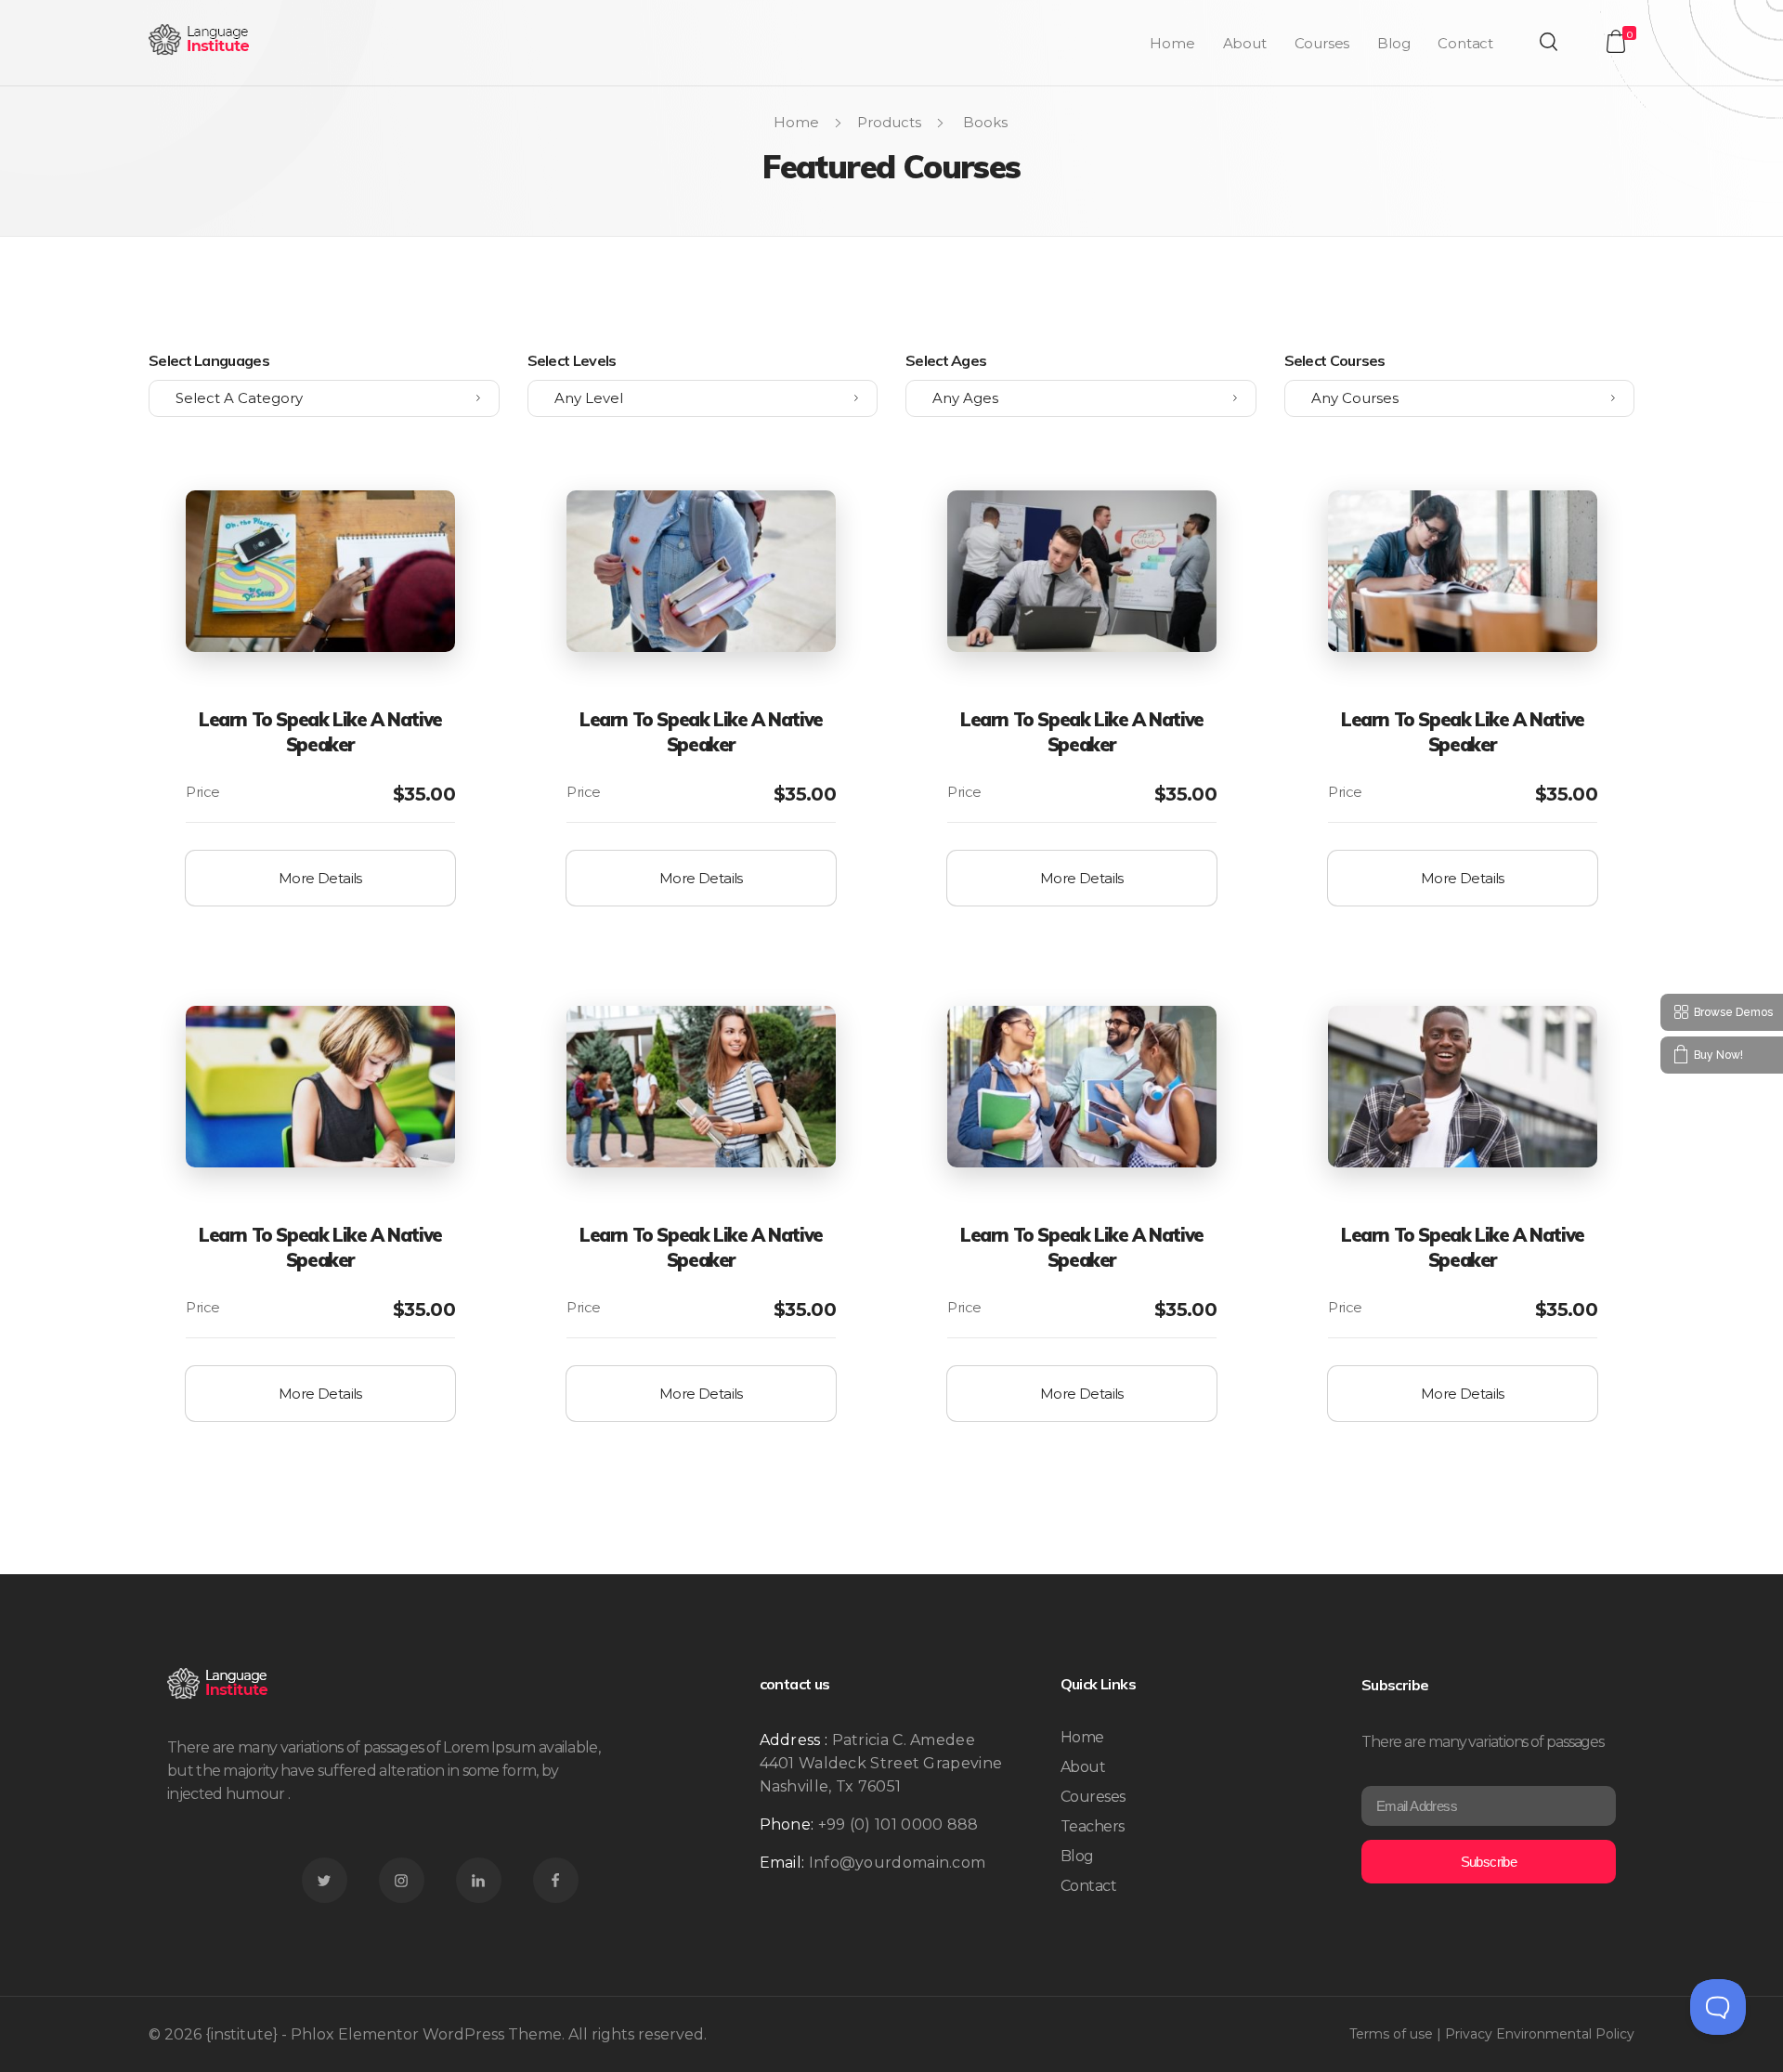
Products (889, 122)
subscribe (1489, 1862)
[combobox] (324, 398)
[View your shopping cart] (1616, 41)
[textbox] (324, 398)
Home (796, 122)
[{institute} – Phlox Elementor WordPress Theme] (200, 39)
